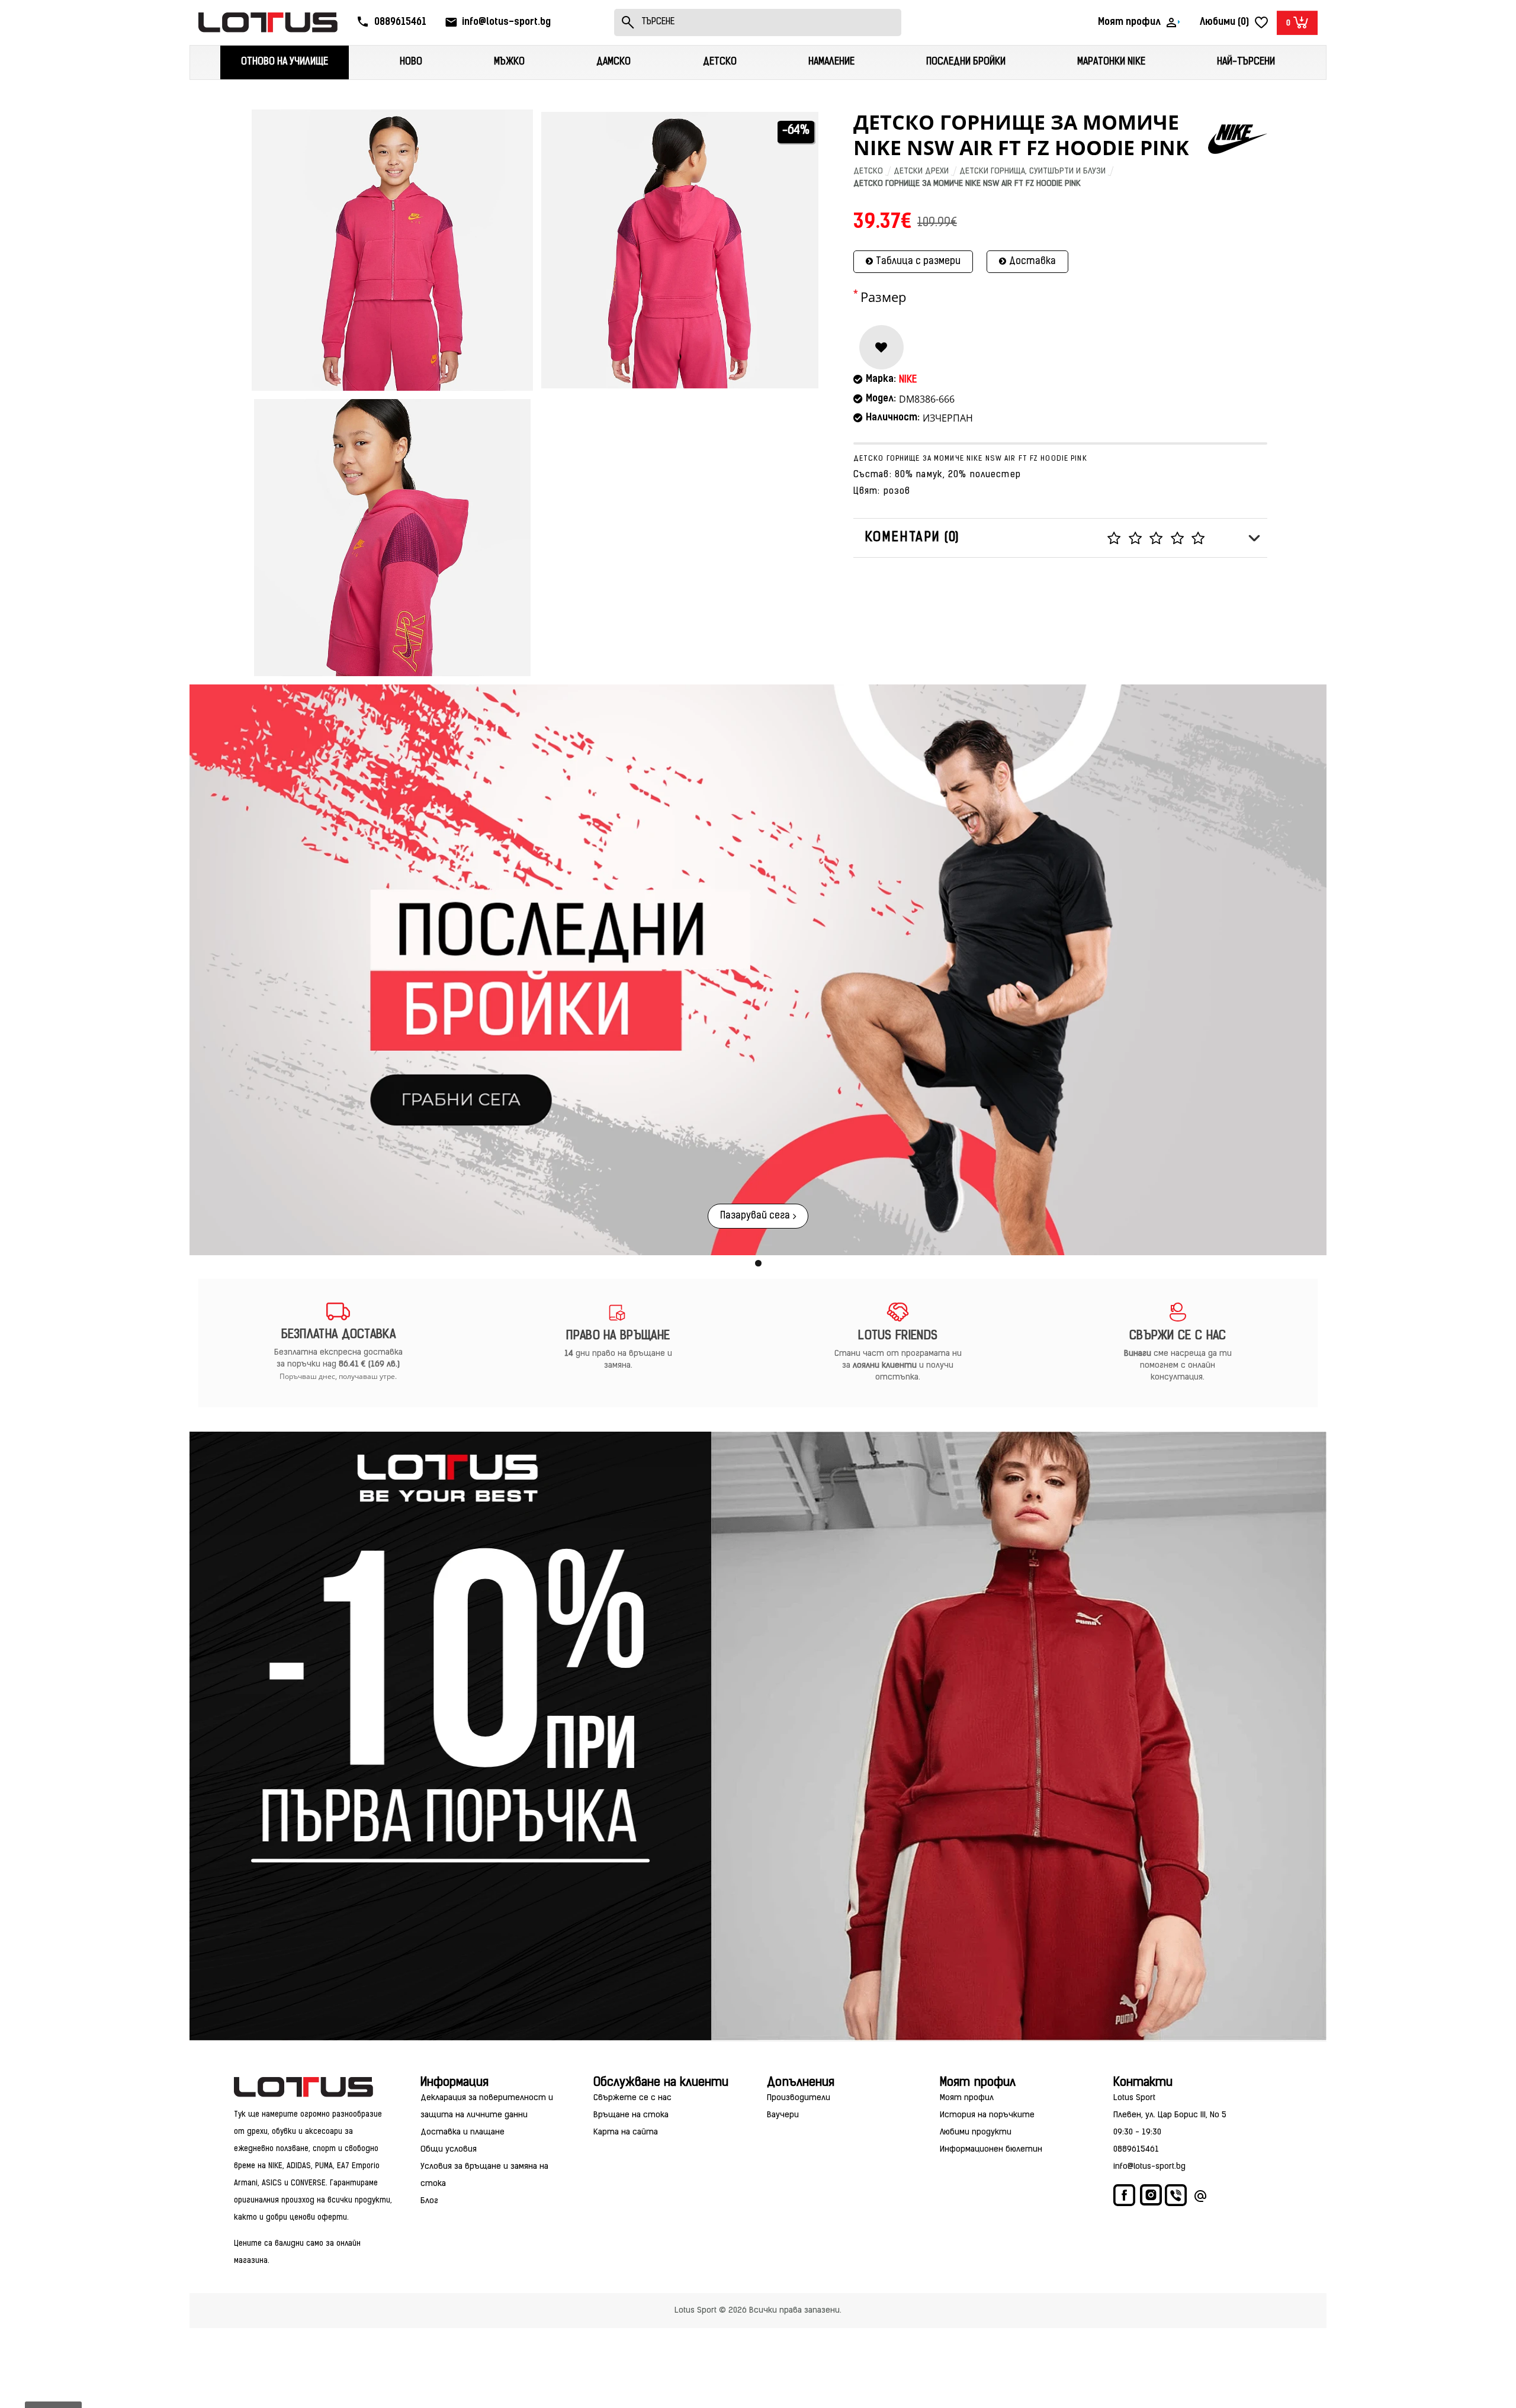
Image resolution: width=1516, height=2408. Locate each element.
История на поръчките (987, 2115)
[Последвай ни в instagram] (1151, 2197)
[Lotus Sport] (314, 2087)
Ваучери (783, 2115)
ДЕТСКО (868, 171)
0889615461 (1136, 2150)
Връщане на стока (631, 2115)
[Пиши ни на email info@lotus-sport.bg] (1200, 2198)
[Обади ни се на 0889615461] (1177, 2198)
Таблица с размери (918, 262)
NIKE (908, 380)
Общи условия (449, 2150)
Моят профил (967, 2098)
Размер (883, 297)
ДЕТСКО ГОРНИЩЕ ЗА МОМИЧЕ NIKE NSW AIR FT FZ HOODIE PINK (967, 184)
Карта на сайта (626, 2132)
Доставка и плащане (462, 2132)
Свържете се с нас (632, 2098)
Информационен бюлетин (991, 2150)
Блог (429, 2201)
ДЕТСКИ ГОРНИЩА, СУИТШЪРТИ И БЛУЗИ (1032, 171)
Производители (799, 2098)
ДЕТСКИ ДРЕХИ (921, 171)
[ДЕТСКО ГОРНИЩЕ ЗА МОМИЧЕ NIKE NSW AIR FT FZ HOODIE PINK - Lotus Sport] (392, 250)
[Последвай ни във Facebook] (1125, 2198)
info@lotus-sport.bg (1149, 2167)
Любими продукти (976, 2132)
